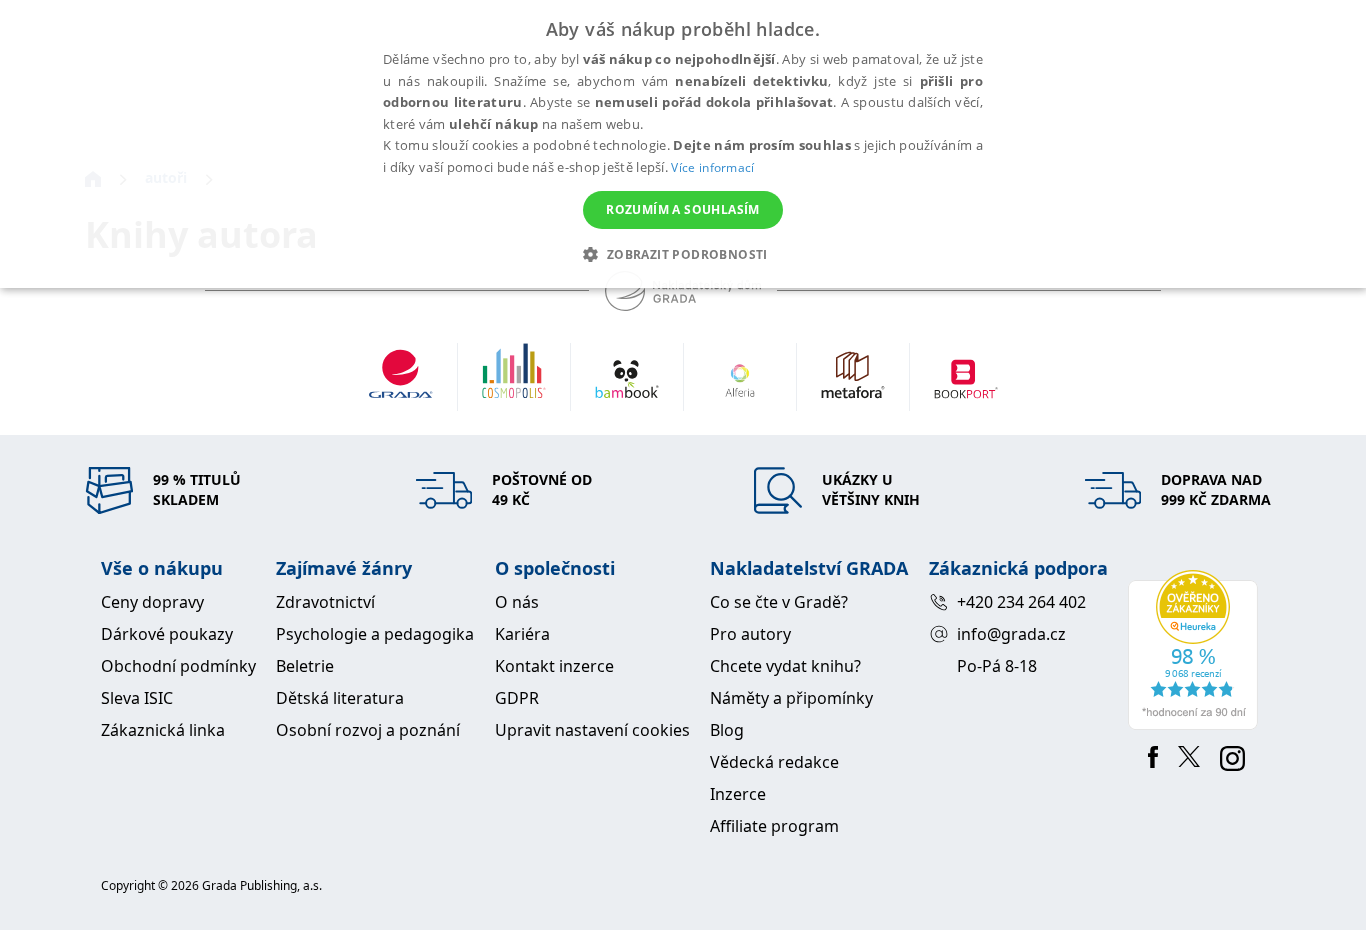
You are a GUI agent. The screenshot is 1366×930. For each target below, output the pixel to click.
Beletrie (305, 666)
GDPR (517, 698)
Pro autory (750, 634)
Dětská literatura (340, 698)
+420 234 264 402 (1021, 602)
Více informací (712, 167)
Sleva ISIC (137, 698)
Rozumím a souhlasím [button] (683, 209)
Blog (727, 730)
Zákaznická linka (163, 730)
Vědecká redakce (774, 762)
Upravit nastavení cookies (592, 730)
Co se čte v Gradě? (779, 602)
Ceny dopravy (152, 602)
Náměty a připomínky (791, 698)
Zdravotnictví (325, 602)
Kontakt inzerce (554, 666)
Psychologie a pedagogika (375, 634)
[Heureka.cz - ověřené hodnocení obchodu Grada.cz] (1196, 650)
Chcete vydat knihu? (785, 666)
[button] (682, 254)
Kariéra (522, 634)
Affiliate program (774, 826)
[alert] (683, 144)
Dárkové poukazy (167, 634)
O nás (517, 602)
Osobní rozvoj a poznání (368, 730)
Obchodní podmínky (178, 666)
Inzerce (738, 794)
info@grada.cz (1011, 634)
